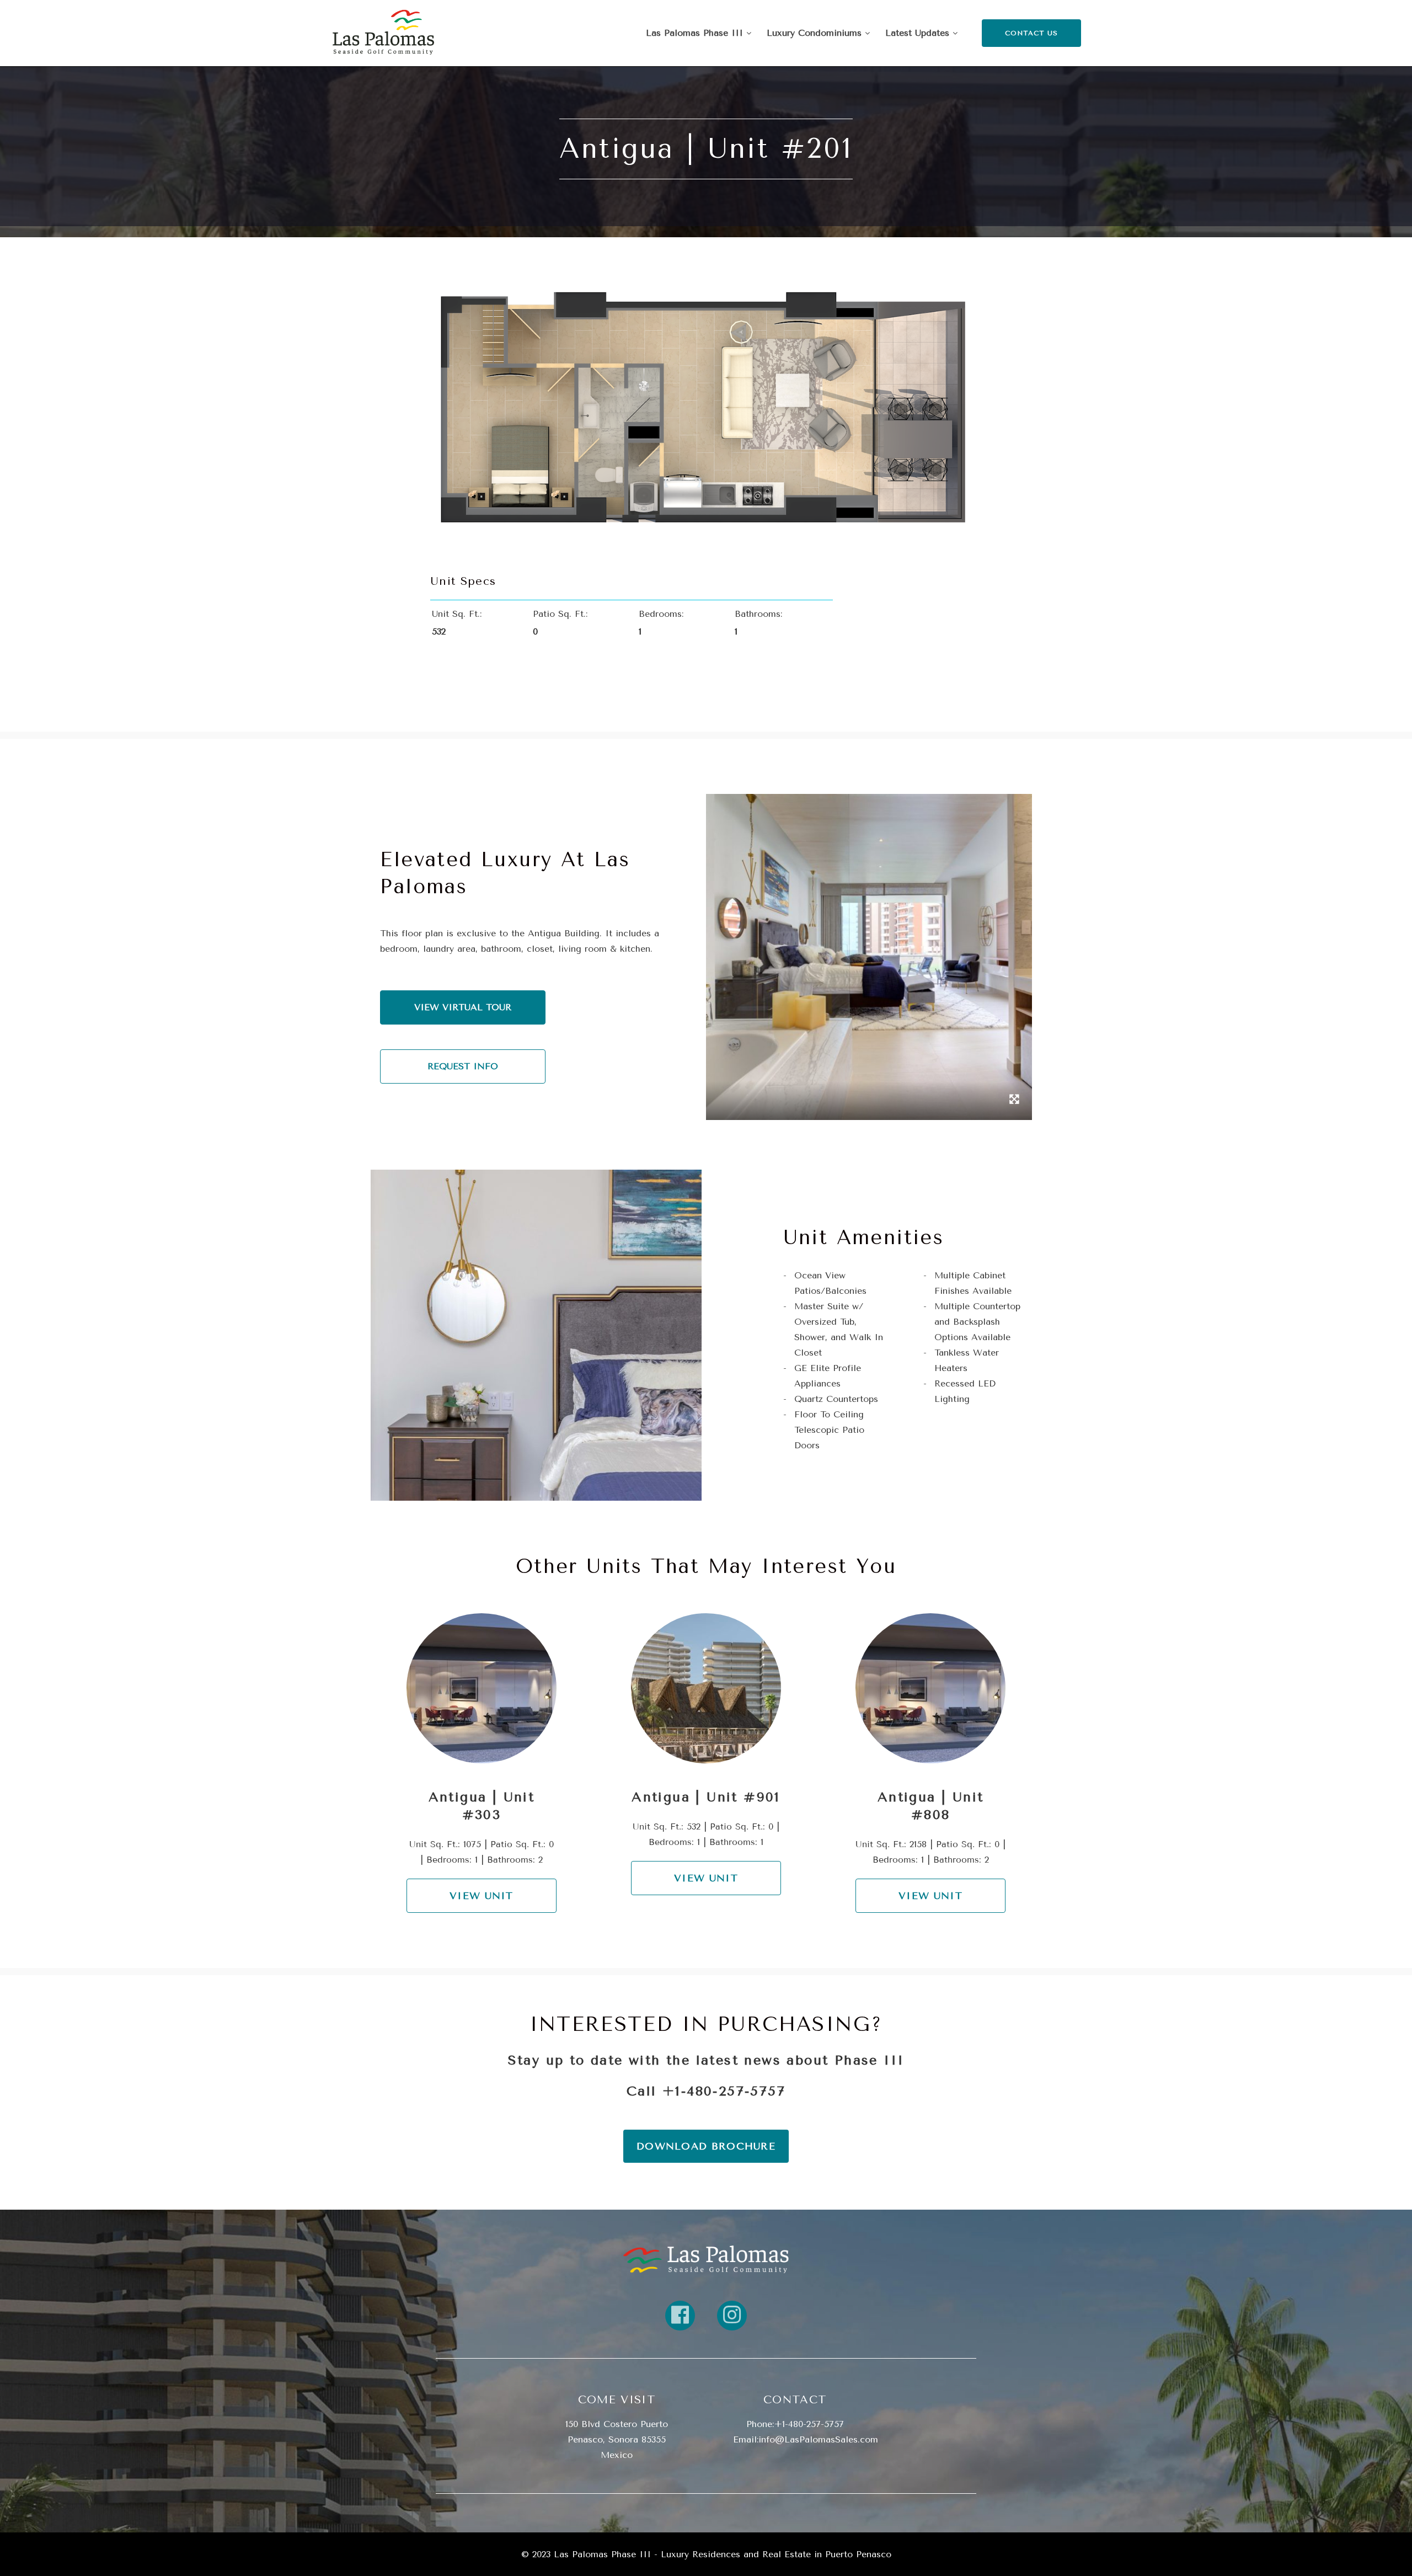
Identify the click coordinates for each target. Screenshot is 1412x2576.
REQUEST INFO (463, 1066)
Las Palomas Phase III (696, 33)
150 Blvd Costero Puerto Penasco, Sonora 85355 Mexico (617, 2439)
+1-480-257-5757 (724, 2091)
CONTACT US (1032, 33)
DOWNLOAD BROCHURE (706, 2146)
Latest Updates (919, 33)
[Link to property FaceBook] (680, 2316)
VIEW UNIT (482, 1896)
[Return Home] (383, 33)
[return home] (706, 2259)
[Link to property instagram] (732, 2316)
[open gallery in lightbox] (1014, 1101)
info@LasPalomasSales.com (818, 2439)
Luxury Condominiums (816, 33)
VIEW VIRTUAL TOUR (463, 1007)
